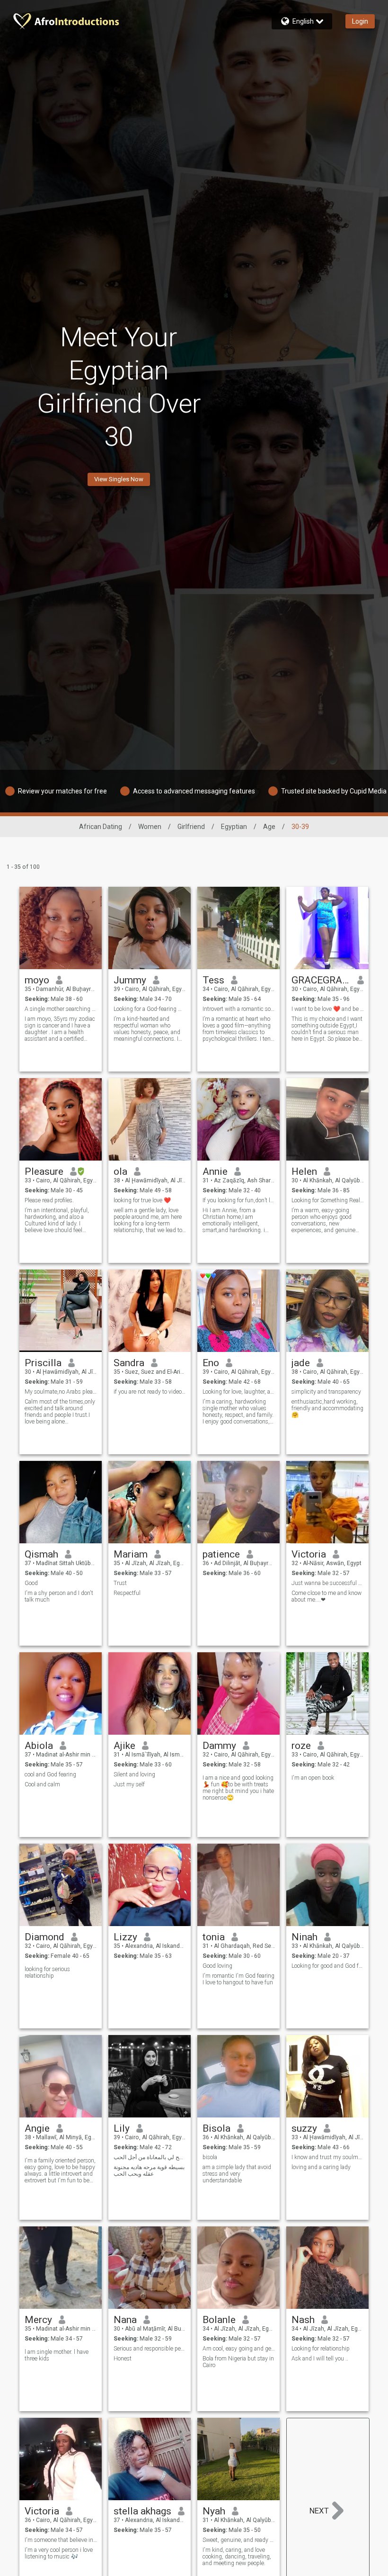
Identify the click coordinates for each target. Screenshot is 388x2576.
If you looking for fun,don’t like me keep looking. (239, 1200)
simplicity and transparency (326, 1392)
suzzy (304, 2128)
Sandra (129, 1363)
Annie (215, 1171)
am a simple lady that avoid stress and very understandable (237, 2174)
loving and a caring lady (321, 2167)
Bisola (216, 2128)
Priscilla (43, 1363)
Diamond (44, 1937)
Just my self (129, 1784)
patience (221, 1554)
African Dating (101, 827)
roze (301, 1746)
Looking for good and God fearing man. (328, 1966)
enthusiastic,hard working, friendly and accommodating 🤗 (327, 1408)
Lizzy (125, 1937)
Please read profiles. (49, 1200)
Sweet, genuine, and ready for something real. (239, 2540)
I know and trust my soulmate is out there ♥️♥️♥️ (328, 2157)
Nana (125, 2320)
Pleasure (44, 1171)
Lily (122, 2128)
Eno (211, 1363)
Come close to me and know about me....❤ (326, 1596)
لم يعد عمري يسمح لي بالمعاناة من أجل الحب (150, 2157)
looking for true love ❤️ (142, 1200)
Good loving (217, 1966)
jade (301, 1363)
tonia (214, 1937)
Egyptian (234, 827)
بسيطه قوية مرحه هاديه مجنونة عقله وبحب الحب (149, 2171)
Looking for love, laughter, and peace (239, 1392)
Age (269, 827)
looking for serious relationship (47, 1973)
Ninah (304, 1937)
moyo (37, 980)
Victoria (309, 1554)
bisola (211, 2157)
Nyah (214, 2511)
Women (150, 827)
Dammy (219, 1746)
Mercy (38, 2320)
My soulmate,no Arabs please (61, 1392)
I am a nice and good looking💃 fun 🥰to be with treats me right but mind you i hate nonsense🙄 (238, 1788)
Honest (123, 2359)
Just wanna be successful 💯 (328, 1583)
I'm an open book (313, 1778)
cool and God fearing (50, 1774)
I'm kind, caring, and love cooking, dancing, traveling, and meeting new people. (237, 2557)
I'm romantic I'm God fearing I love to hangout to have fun (238, 1979)
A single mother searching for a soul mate (61, 1009)
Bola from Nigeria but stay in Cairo (238, 2362)
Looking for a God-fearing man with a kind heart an (150, 1009)
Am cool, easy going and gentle (239, 2349)
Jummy (130, 980)
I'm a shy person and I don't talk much (59, 1596)
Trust (120, 1583)
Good (31, 1583)
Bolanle (219, 2320)
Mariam (131, 1554)
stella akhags (142, 2511)
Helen (304, 1171)
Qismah (41, 1554)
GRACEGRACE (321, 980)
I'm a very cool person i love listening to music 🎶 (59, 2553)
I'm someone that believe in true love (61, 2540)
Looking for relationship (321, 2349)
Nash (303, 2320)
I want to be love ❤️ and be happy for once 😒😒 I (328, 1009)
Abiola (39, 1746)
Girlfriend (191, 827)
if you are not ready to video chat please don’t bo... (150, 1392)
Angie (37, 2128)
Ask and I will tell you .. (320, 2359)
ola (120, 1171)
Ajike (124, 1746)
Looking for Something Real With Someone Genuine (328, 1200)
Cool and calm (42, 1784)
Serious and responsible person (150, 2349)
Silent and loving (134, 1774)
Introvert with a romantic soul (239, 1009)
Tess (213, 980)
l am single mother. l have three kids (57, 2355)
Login (360, 21)
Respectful (127, 1593)
